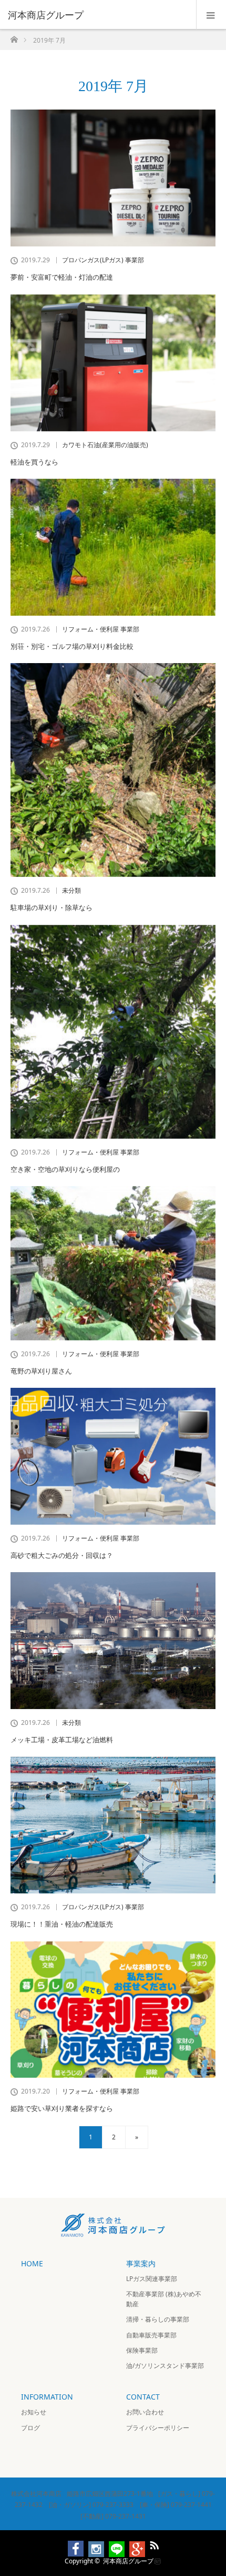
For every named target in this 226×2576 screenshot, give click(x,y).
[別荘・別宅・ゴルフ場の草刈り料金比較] (113, 547)
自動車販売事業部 (151, 2335)
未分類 (71, 891)
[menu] (211, 15)
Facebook (71, 2543)
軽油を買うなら (34, 462)
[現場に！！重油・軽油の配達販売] (113, 1825)
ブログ (30, 2428)
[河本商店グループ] (97, 15)
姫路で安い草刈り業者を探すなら (62, 2108)
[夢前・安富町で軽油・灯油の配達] (113, 178)
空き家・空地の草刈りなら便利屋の (65, 1169)
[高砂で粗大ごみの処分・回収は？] (113, 1456)
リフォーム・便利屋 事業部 (101, 629)
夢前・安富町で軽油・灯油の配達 (62, 277)
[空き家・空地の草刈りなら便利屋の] (113, 1032)
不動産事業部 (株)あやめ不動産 (164, 2299)
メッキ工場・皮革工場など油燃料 (62, 1740)
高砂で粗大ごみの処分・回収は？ (62, 1555)
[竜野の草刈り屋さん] (113, 1263)
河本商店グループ (128, 2560)
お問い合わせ (145, 2412)
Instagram (91, 2543)
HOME (32, 2263)
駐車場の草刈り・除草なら (52, 907)
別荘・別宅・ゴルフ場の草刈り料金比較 (72, 646)
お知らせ (34, 2412)
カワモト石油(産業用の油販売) (105, 445)
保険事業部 (142, 2350)
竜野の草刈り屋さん (41, 1371)
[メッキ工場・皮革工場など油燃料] (113, 1641)
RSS (153, 2543)
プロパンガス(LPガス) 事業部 (103, 260)
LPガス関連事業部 (152, 2279)
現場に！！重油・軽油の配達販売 (62, 1924)
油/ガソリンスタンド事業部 (165, 2366)
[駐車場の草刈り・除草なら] (113, 770)
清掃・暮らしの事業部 (158, 2319)
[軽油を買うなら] (113, 363)
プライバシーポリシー (158, 2428)
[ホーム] (14, 37)
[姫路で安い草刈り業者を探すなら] (113, 2010)
